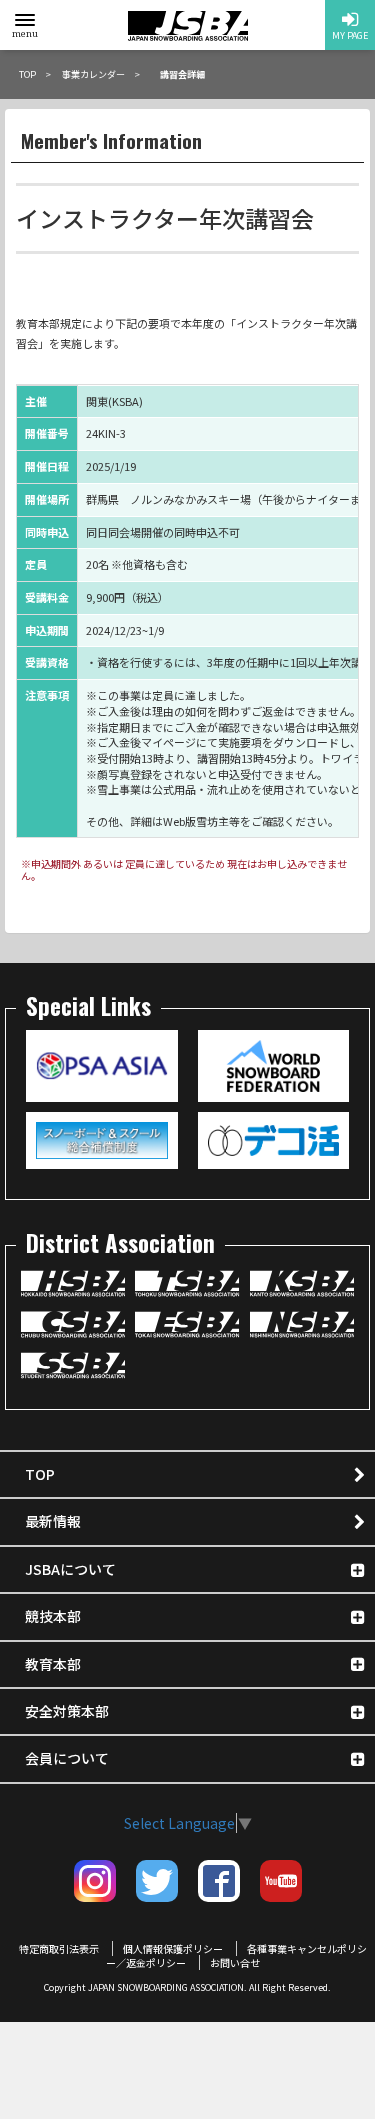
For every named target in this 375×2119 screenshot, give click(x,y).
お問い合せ (235, 1962)
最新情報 (53, 1521)
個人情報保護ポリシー (173, 1948)
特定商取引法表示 (59, 1948)
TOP (40, 1474)
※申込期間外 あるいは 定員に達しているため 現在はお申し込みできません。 (184, 869)
